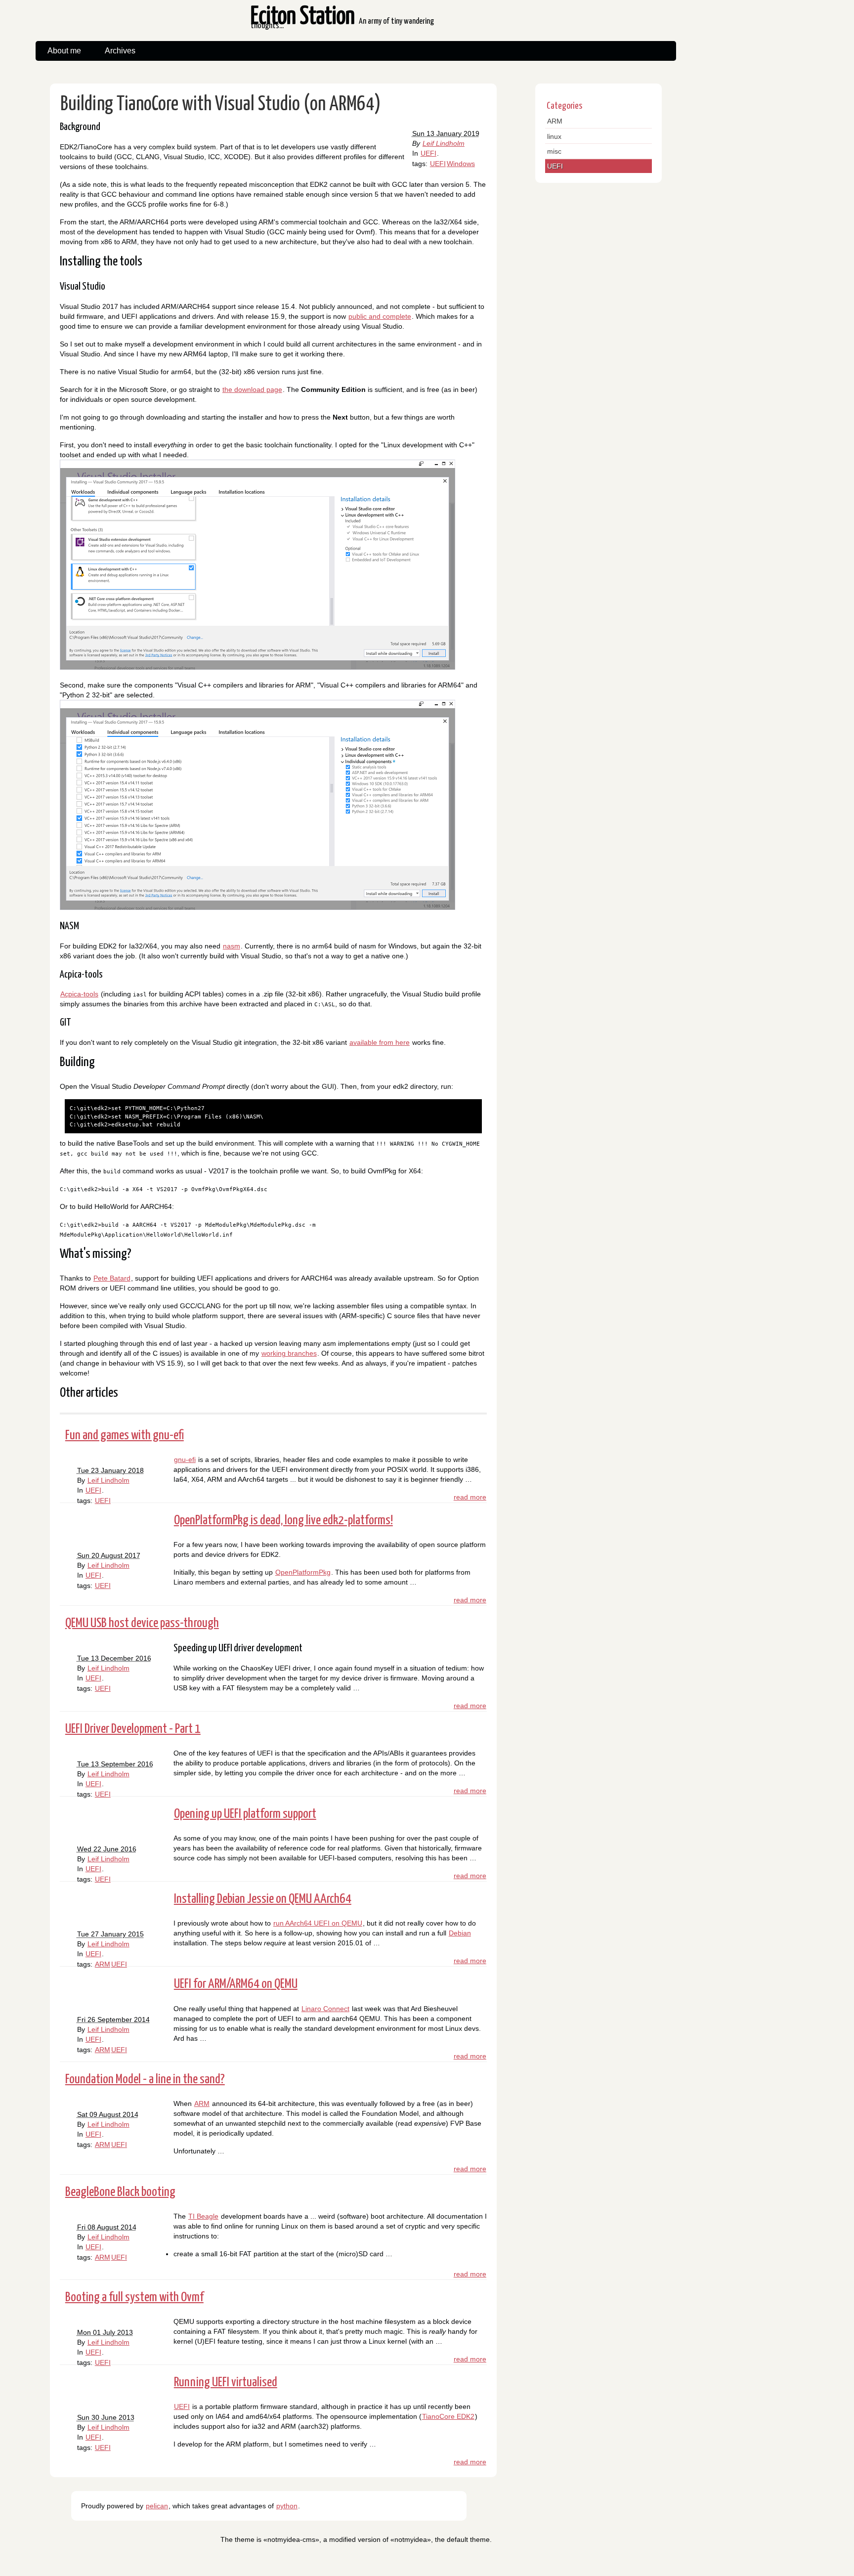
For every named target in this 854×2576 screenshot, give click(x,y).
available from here (380, 1042)
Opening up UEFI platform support (245, 1814)
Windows (461, 164)
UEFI (428, 153)
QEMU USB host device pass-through (142, 1623)
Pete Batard (112, 1278)
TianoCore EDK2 (448, 2416)
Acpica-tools (79, 994)
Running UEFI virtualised (226, 2383)
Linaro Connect (325, 2009)
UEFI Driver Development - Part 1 (133, 1729)
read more (470, 1497)
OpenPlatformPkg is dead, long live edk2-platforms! (283, 1521)
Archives (120, 51)
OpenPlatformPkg (303, 1572)
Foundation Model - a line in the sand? (145, 2080)
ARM (103, 1964)
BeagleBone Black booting (120, 2192)
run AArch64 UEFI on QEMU (318, 1923)
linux (554, 136)
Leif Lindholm (444, 143)
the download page (252, 389)
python (287, 2506)
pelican (157, 2506)
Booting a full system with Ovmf (134, 2297)
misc (554, 151)
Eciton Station (342, 22)
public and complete (380, 316)
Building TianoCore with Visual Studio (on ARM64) (220, 105)
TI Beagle (203, 2216)
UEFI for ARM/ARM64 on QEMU (236, 1984)
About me (64, 51)
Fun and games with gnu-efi (125, 1436)
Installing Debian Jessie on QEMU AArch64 (263, 1899)
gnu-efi (185, 1460)
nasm (232, 946)
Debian (460, 1933)
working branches (289, 1353)
